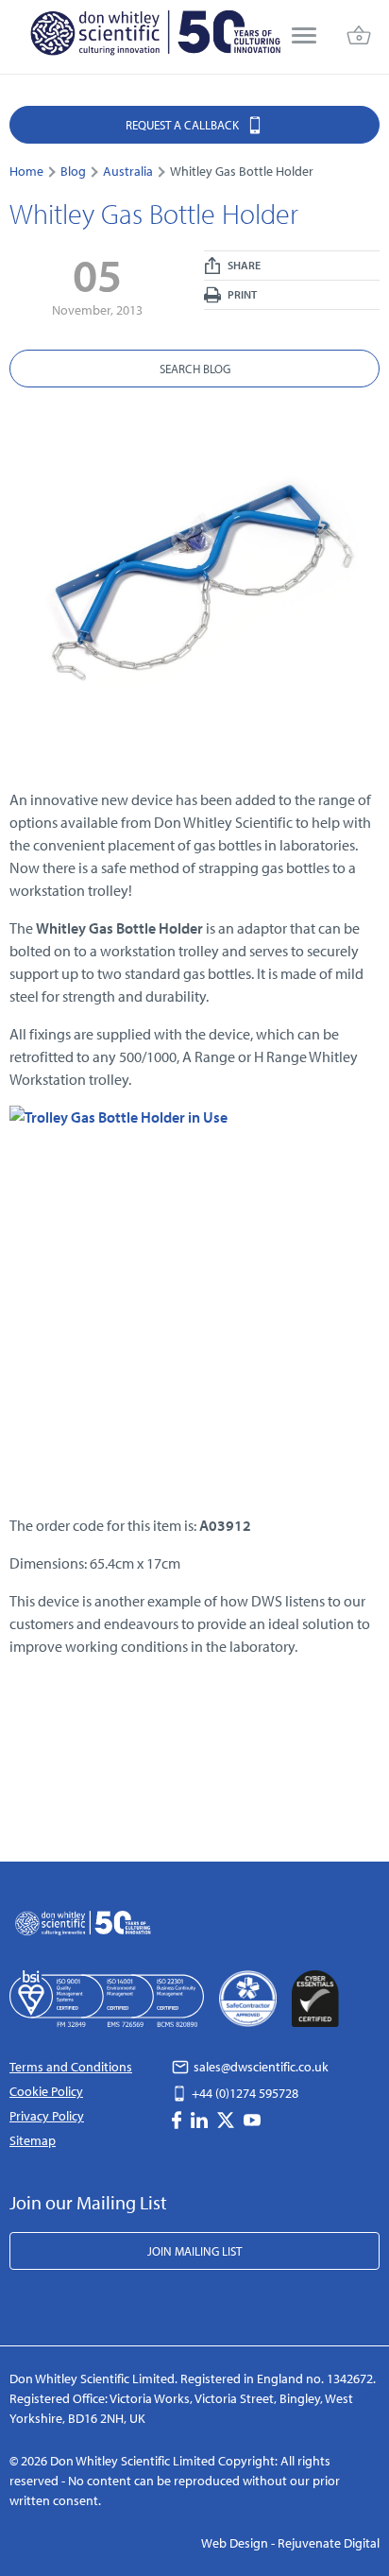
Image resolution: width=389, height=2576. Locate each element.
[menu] (304, 37)
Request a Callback (184, 125)
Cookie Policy (46, 2091)
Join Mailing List (194, 2251)
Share (243, 265)
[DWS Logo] (155, 37)
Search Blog (195, 369)
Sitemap (33, 2140)
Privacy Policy (47, 2116)
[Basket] (359, 37)
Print (241, 294)
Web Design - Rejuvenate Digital (290, 2543)
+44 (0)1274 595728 (244, 2093)
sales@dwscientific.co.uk (260, 2067)
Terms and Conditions (71, 2067)
